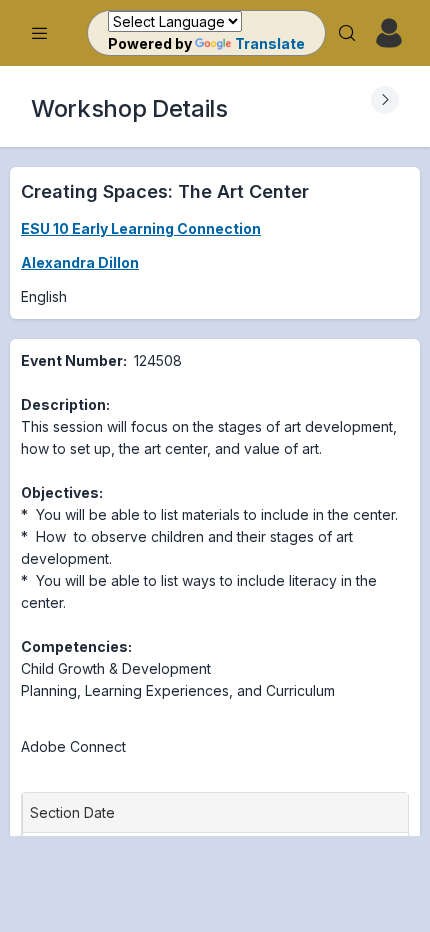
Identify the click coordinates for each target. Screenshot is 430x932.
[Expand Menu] (40, 33)
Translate (270, 43)
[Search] (347, 33)
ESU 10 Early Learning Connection (141, 228)
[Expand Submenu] (385, 100)
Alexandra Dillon (80, 262)
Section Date (76, 812)
